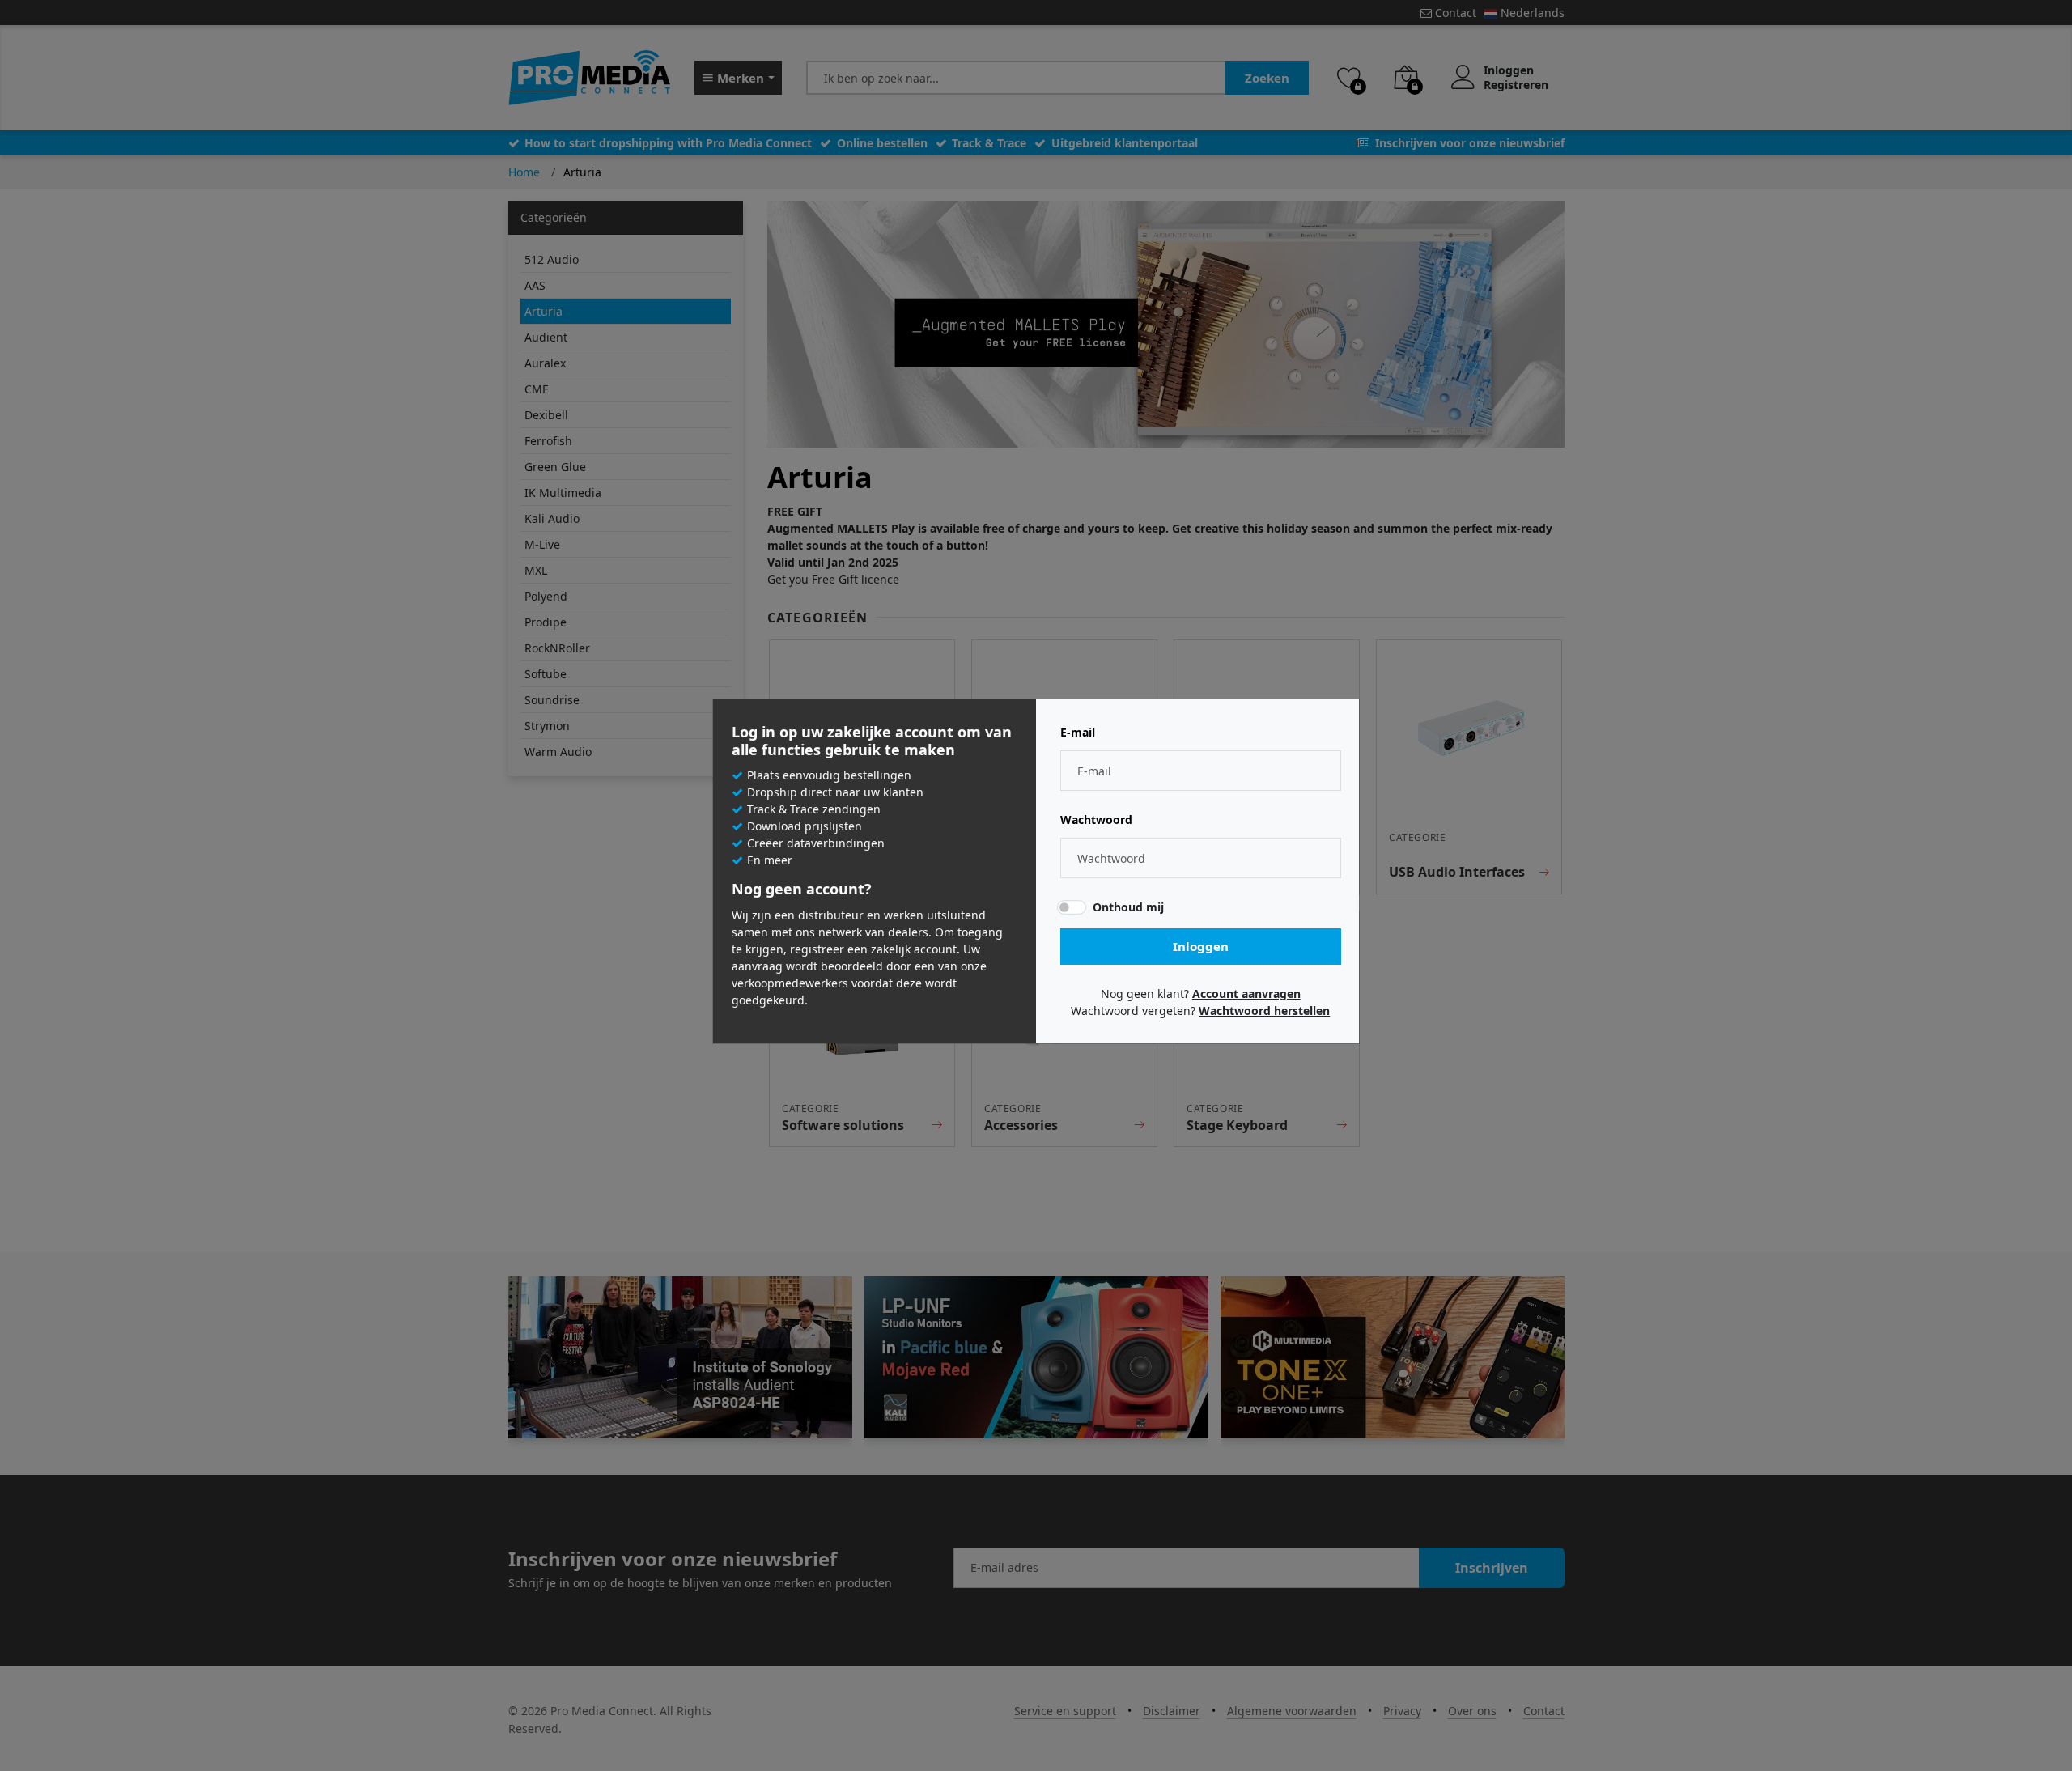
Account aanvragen (1246, 994)
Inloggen (1201, 946)
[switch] (1072, 907)
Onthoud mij (1128, 907)
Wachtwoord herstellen (1264, 1011)
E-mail (1078, 733)
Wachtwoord (1096, 820)
